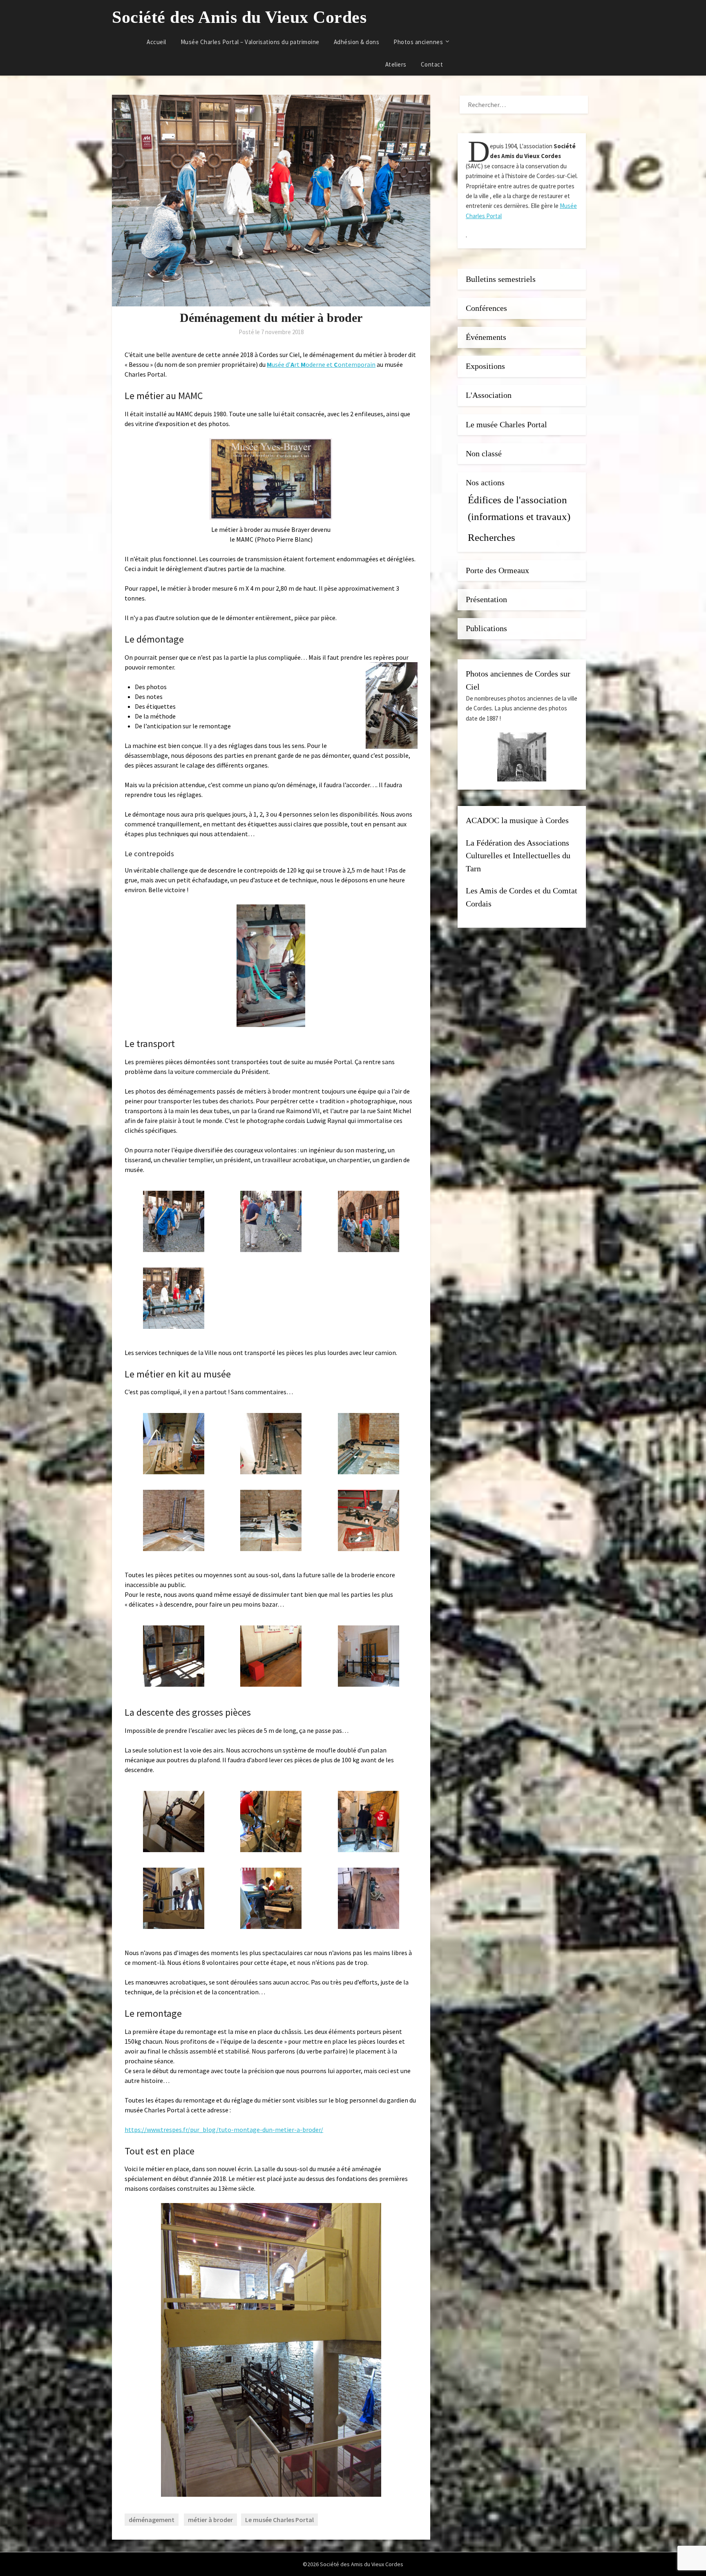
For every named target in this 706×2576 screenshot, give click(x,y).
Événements (486, 337)
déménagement (152, 2520)
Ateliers (396, 64)
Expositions (485, 366)
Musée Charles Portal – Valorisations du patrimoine (250, 42)
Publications (486, 628)
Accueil (156, 42)
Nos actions (485, 483)
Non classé (484, 454)
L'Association (489, 395)
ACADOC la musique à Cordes (517, 820)
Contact (432, 64)
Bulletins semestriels (501, 279)
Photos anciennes (418, 42)
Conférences (486, 308)
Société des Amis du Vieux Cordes (239, 17)
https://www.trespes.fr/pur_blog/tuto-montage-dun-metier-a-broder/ (224, 2130)
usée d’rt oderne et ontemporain (321, 364)
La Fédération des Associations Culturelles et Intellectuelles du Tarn (518, 856)
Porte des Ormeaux (497, 570)
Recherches (492, 537)
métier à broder (210, 2520)
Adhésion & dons (357, 42)
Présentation (486, 599)
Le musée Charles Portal (279, 2520)
